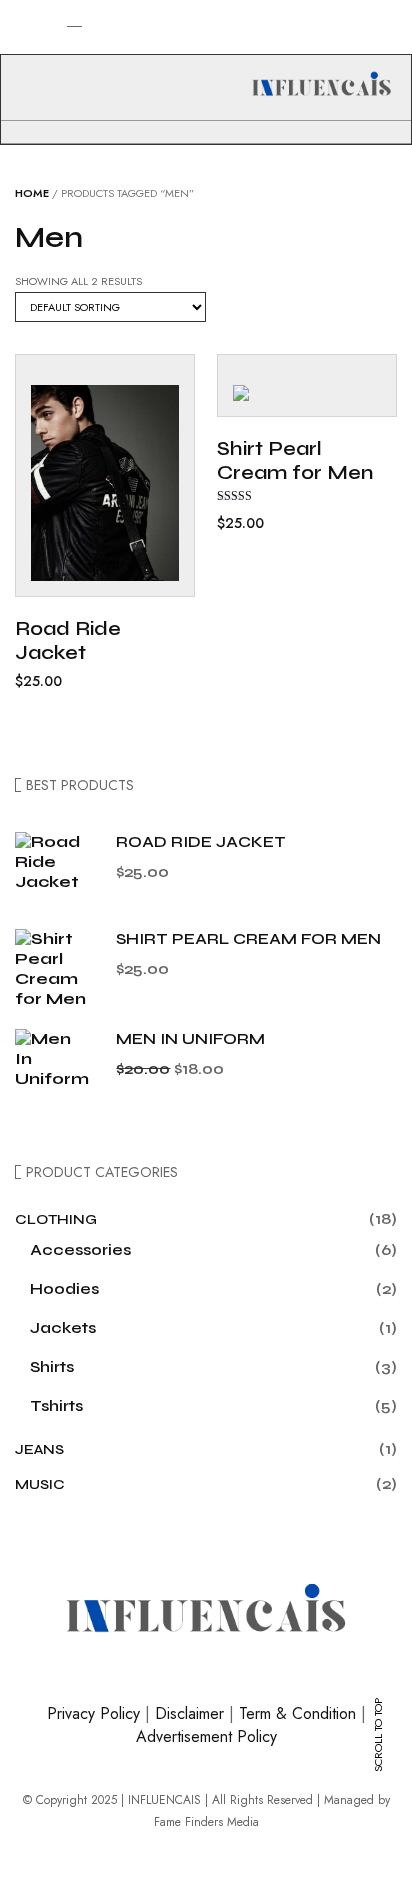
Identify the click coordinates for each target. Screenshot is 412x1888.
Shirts (52, 1366)
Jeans (39, 1449)
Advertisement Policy (206, 1736)
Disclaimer (189, 1713)
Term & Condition (297, 1713)
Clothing (56, 1219)
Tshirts (56, 1405)
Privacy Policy (93, 1713)
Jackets (63, 1327)
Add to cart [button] (83, 522)
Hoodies (64, 1288)
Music (40, 1484)
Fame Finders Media (206, 1822)
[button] (13, 56)
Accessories (80, 1249)
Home (32, 193)
